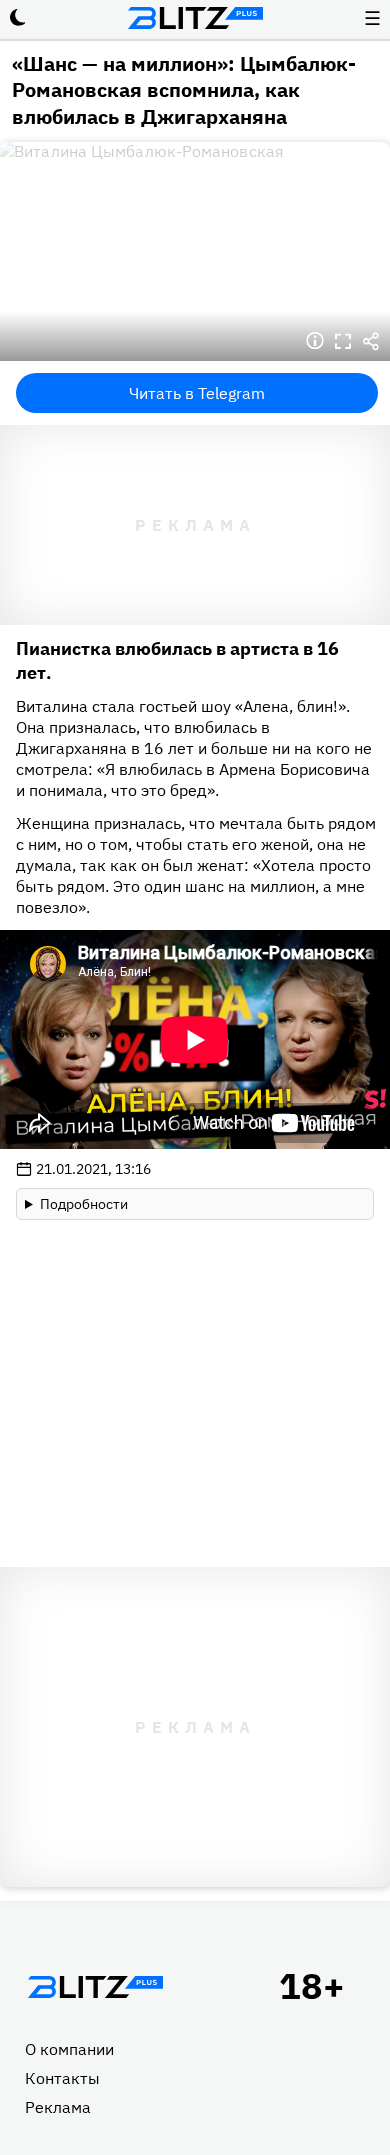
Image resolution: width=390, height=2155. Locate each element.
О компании (69, 2049)
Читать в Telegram (197, 393)
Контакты (62, 2078)
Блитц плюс (195, 18)
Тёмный (18, 18)
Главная (95, 1987)
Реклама (58, 2107)
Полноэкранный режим (343, 341)
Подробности (84, 1204)
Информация (315, 341)
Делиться (371, 341)
